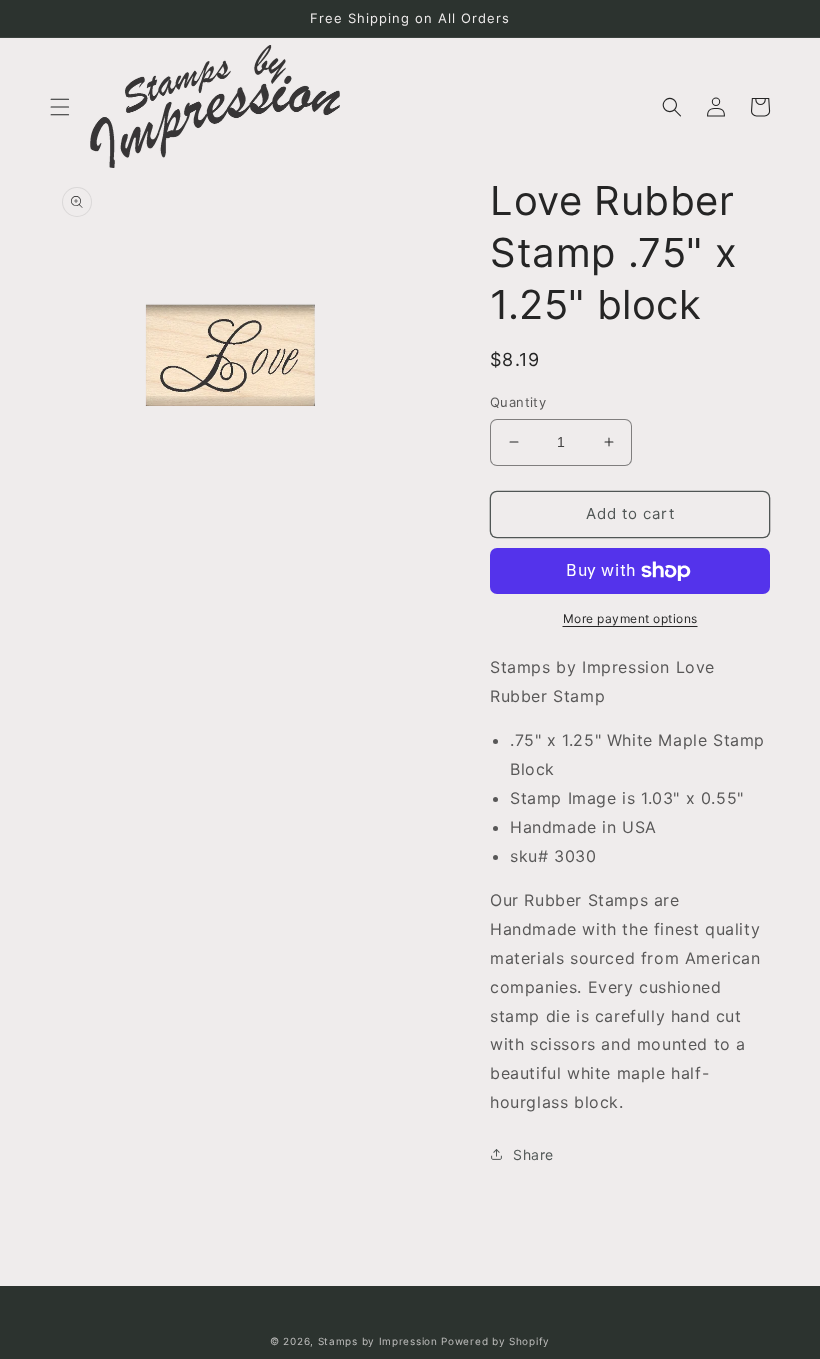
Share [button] (533, 1154)
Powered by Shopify (495, 1341)
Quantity (518, 402)
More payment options (630, 618)
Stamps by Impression (378, 1341)
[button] (60, 107)
